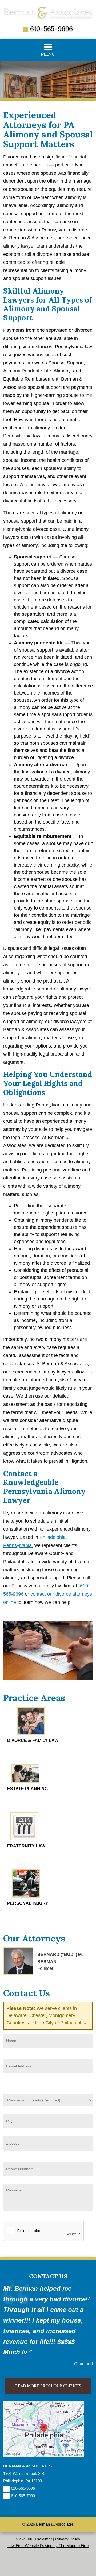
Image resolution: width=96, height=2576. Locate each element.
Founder (45, 1968)
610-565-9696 (51, 29)
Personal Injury (28, 1903)
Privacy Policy (68, 2539)
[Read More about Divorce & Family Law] (31, 1733)
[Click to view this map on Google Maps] (44, 2456)
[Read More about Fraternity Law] (24, 1839)
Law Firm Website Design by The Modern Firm (48, 2546)
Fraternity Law (26, 1846)
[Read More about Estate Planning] (26, 1781)
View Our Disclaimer (34, 2539)
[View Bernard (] (18, 1961)
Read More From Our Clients (48, 2386)
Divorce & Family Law (33, 1740)
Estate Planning (27, 1789)
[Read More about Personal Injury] (26, 1896)
